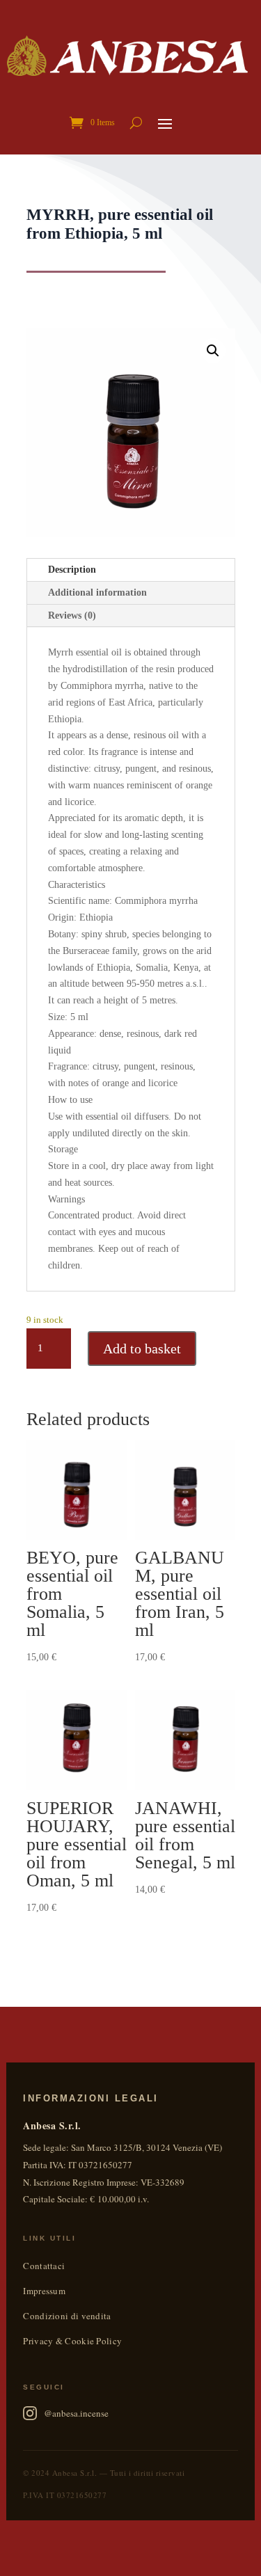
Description (72, 570)
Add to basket (142, 1349)
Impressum (44, 2291)
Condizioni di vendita (67, 2316)
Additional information (97, 593)
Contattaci (44, 2266)
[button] (213, 351)
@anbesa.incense (76, 2413)
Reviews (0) (72, 615)
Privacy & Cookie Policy (72, 2341)
